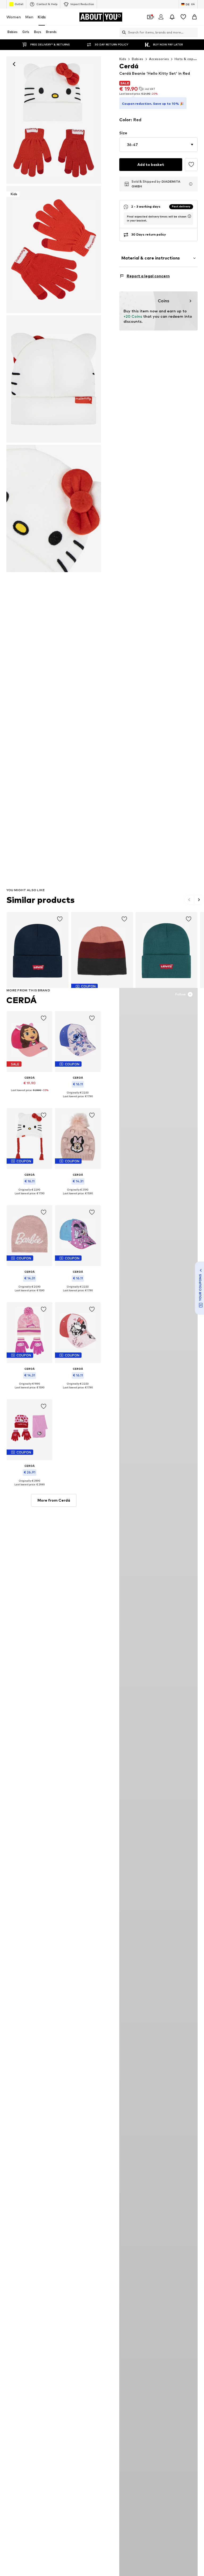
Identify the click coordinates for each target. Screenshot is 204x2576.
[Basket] (194, 17)
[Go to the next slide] (199, 900)
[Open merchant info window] (191, 184)
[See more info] (29, 1094)
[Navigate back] (14, 64)
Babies (137, 59)
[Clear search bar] (194, 32)
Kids (42, 17)
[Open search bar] (123, 32)
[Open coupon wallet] (150, 17)
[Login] (161, 17)
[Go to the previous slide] (189, 900)
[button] (158, 145)
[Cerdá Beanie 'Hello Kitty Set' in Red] (54, 379)
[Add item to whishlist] (60, 919)
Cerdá (22, 1000)
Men (29, 17)
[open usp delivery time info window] (189, 216)
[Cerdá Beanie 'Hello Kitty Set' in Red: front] (54, 120)
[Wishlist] (183, 17)
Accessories (159, 59)
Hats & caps (185, 59)
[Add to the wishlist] (191, 165)
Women (14, 17)
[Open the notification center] (172, 17)
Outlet (19, 4)
